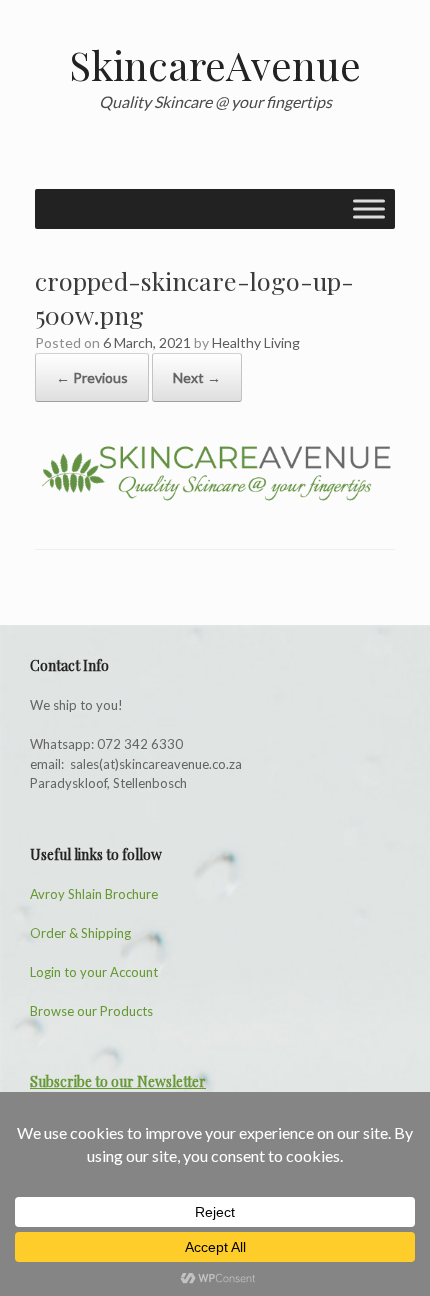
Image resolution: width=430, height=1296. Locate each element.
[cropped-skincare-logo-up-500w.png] (215, 497)
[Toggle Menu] (369, 208)
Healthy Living (256, 342)
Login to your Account (94, 972)
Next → (197, 377)
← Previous (92, 377)
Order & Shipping (80, 933)
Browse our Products (91, 1011)
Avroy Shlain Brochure (94, 894)
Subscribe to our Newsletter (118, 1081)
